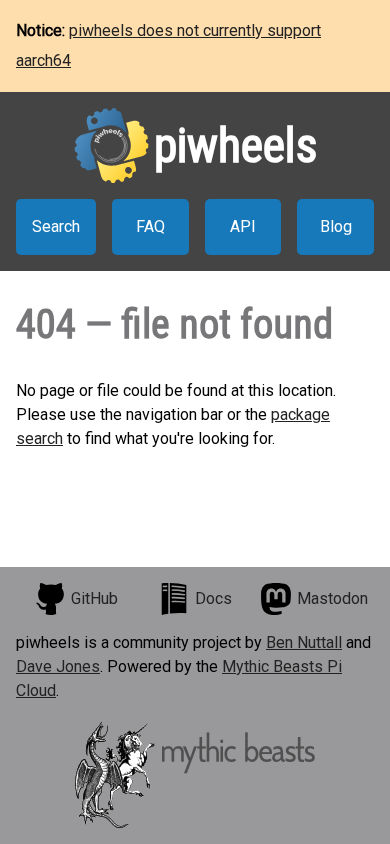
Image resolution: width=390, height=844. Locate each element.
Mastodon (332, 598)
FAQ (150, 226)
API (243, 226)
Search (56, 226)
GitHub (94, 598)
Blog (336, 226)
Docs (213, 598)
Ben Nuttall (304, 642)
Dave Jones (58, 666)
